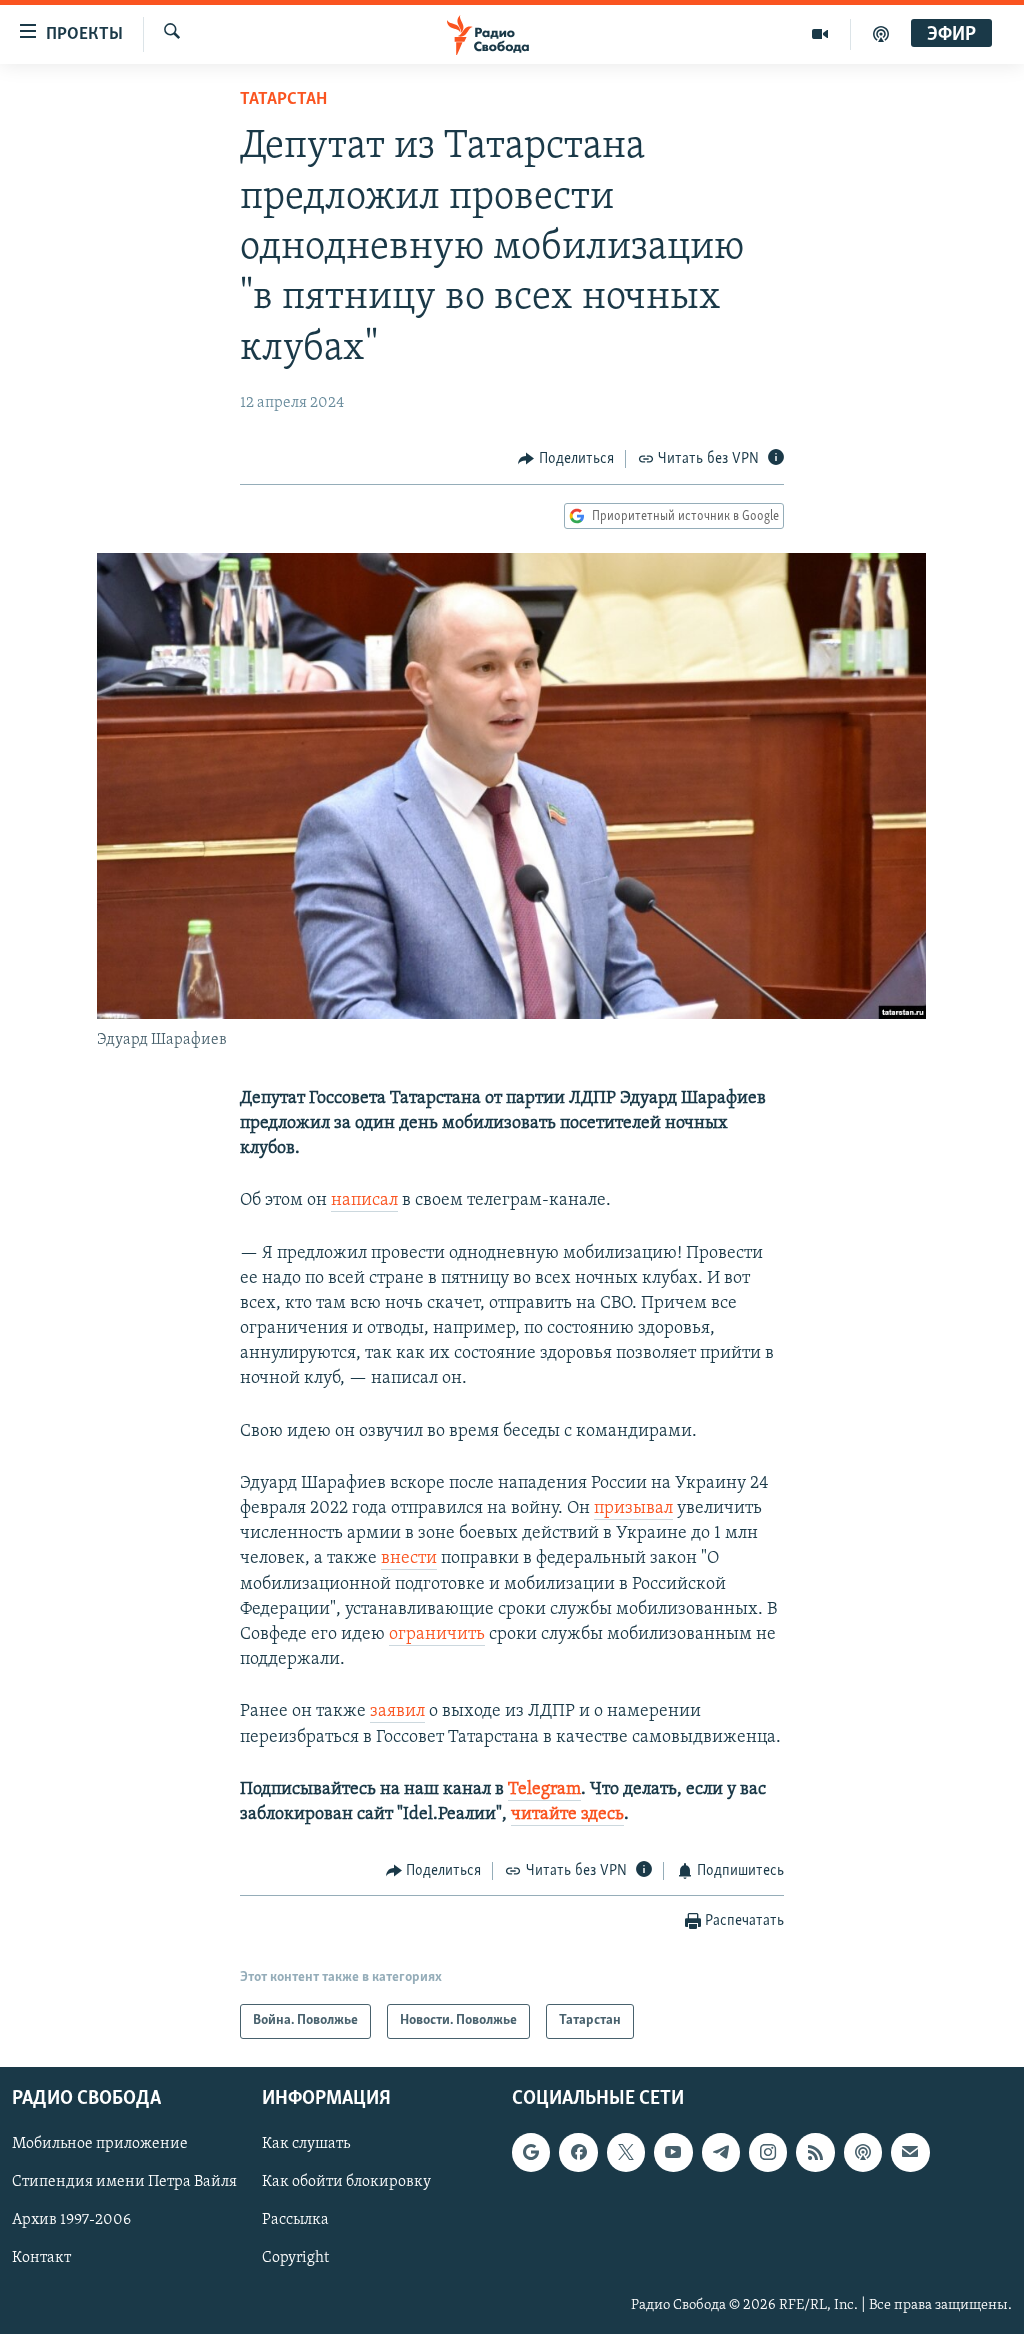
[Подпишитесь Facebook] (578, 2152)
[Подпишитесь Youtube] (673, 2152)
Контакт (41, 2258)
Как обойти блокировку (346, 2182)
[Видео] (820, 34)
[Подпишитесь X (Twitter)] (626, 2152)
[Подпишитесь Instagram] (768, 2152)
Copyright (295, 2258)
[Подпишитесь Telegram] (721, 2152)
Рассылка (295, 2220)
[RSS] (815, 2152)
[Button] (566, 459)
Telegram (544, 1790)
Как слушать (306, 2144)
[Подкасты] (863, 2152)
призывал (633, 1509)
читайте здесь (567, 1815)
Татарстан (283, 100)
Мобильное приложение (100, 2144)
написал (364, 1201)
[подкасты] (881, 34)
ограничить (437, 1635)
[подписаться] (910, 2152)
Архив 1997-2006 (71, 2220)
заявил (397, 1712)
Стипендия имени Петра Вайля (124, 2182)
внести (409, 1559)
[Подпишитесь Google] (531, 2152)
